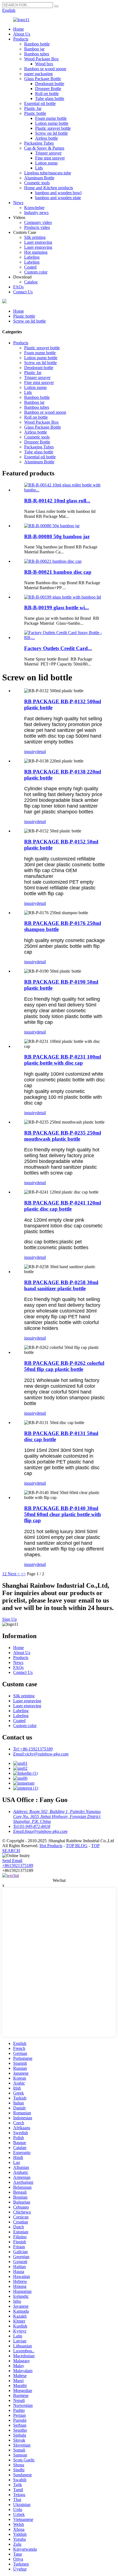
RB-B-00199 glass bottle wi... (57, 608)
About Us (22, 34)
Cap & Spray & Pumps (44, 148)
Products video (37, 227)
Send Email (12, 1861)
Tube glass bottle (50, 98)
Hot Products (51, 1846)
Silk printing (35, 237)
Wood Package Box (41, 59)
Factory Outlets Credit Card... (58, 648)
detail (41, 752)
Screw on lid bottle (51, 133)
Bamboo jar (34, 49)
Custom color (36, 272)
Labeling (32, 257)
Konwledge (34, 208)
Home (19, 29)
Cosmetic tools (37, 183)
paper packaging (38, 74)
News (18, 203)
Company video (38, 222)
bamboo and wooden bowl (58, 193)
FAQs (18, 287)
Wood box (44, 64)
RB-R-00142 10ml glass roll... (57, 501)
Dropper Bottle (48, 89)
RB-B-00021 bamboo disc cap (58, 572)
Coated (30, 267)
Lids (39, 168)
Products (21, 39)
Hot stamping (36, 252)
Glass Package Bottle (43, 79)
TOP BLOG (77, 1846)
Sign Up (9, 1619)
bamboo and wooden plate (58, 198)
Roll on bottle (47, 94)
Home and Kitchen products (49, 188)
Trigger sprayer (48, 153)
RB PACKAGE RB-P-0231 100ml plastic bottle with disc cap (63, 1060)
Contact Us (23, 292)
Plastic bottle (35, 113)
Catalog (31, 282)
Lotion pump (46, 163)
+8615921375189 (18, 1865)
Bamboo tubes (37, 54)
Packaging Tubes (39, 143)
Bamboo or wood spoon (45, 69)
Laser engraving (38, 242)
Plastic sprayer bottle (53, 128)
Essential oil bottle (40, 103)
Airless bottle (47, 138)
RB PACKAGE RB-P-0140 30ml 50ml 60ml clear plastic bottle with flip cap (63, 1514)
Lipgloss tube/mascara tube (48, 173)
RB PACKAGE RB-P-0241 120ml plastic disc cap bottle (63, 1206)
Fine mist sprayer (50, 158)
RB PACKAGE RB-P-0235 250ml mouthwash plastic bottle (63, 1136)
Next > (14, 1574)
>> (23, 1574)
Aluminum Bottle (39, 178)
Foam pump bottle (51, 118)
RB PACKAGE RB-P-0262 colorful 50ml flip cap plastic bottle (64, 1366)
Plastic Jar (33, 108)
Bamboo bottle (37, 44)
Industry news (36, 213)
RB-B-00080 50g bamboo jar (57, 536)
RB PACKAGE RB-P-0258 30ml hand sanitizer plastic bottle (61, 1285)
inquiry (30, 752)
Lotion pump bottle (52, 123)
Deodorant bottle (50, 84)
